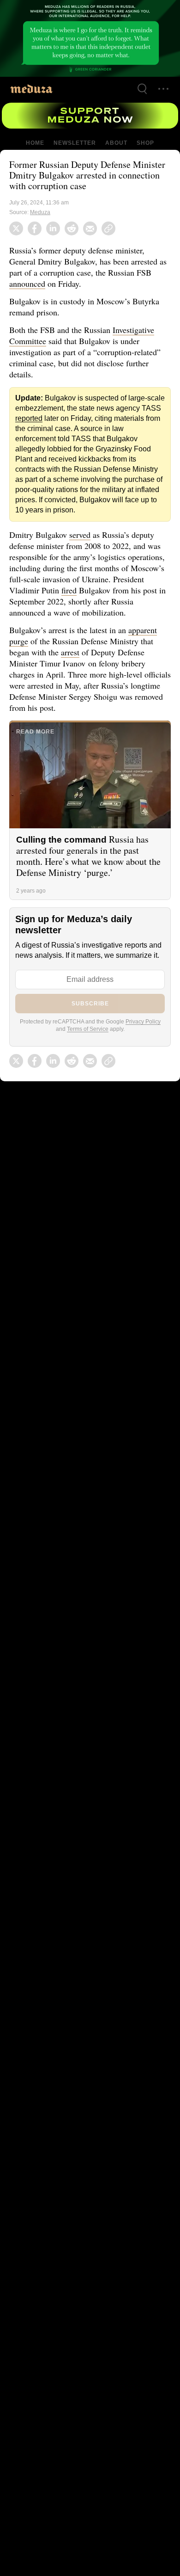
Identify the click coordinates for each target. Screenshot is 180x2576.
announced (29, 283)
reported (29, 419)
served (82, 524)
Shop (145, 143)
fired (71, 580)
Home (36, 143)
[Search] (142, 89)
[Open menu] (163, 89)
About (115, 143)
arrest (73, 642)
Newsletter (75, 143)
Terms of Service (88, 1019)
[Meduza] (31, 89)
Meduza (41, 212)
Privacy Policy (145, 1011)
